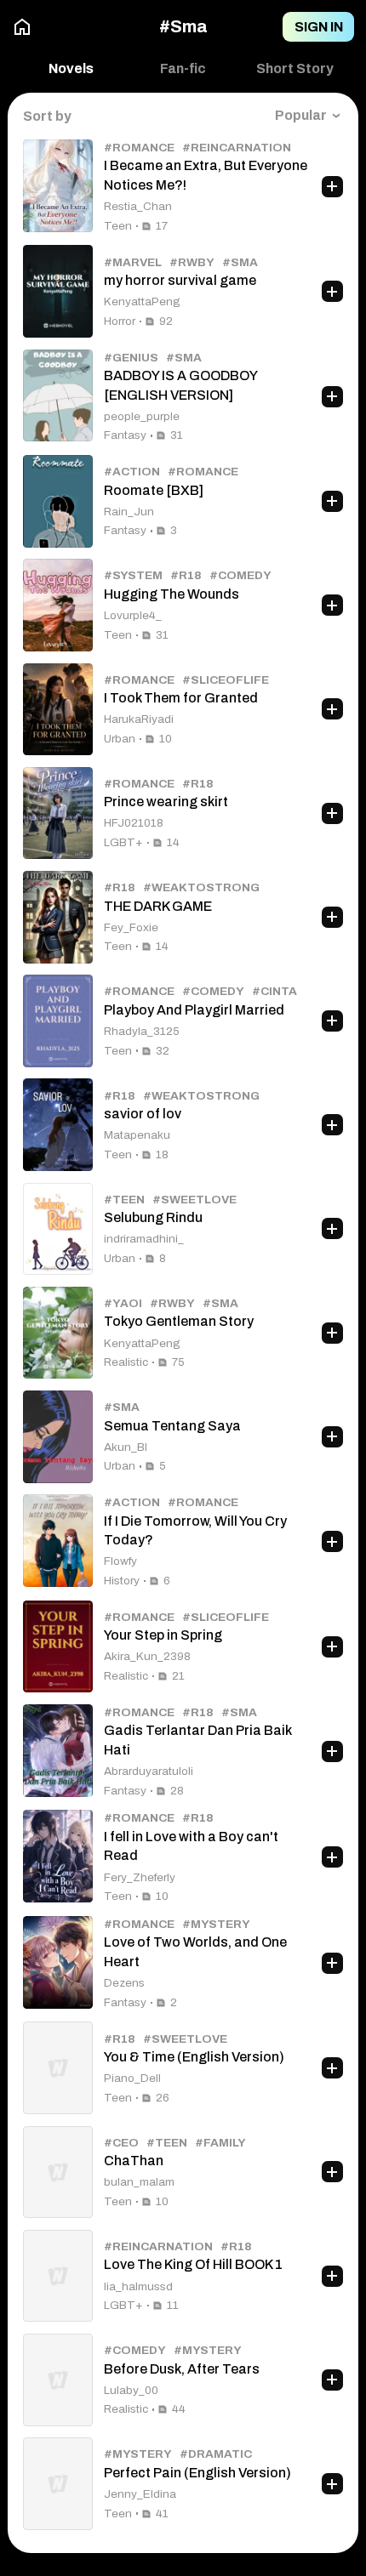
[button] (183, 69)
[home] (22, 27)
